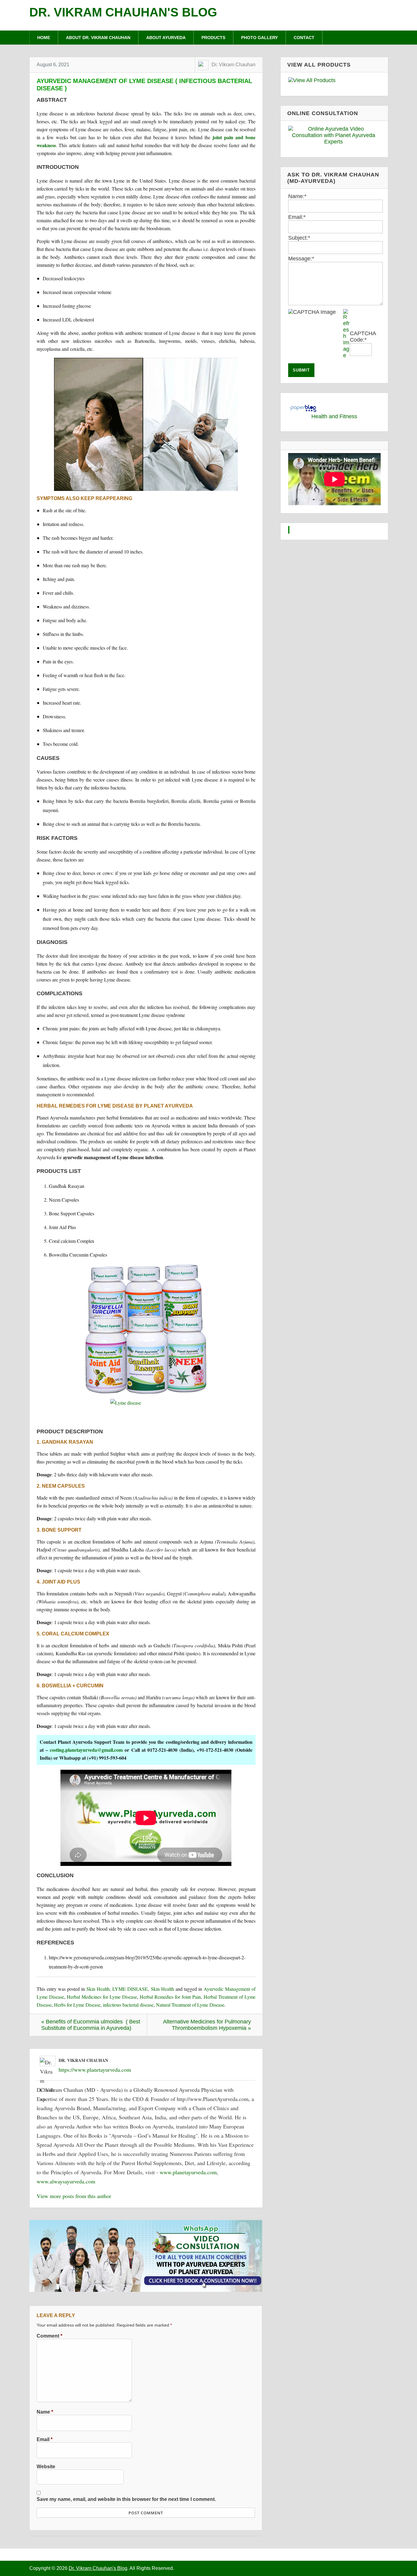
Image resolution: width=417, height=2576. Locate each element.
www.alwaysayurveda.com (66, 2181)
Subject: (299, 238)
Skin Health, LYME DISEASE (117, 1989)
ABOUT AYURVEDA (166, 38)
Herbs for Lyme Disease (77, 2005)
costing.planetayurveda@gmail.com (86, 1750)
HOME (44, 38)
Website (46, 2466)
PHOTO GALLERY (259, 38)
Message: (301, 259)
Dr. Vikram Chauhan (234, 65)
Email (45, 2439)
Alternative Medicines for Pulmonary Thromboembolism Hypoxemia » (207, 2025)
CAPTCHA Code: (363, 337)
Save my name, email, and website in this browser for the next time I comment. (126, 2499)
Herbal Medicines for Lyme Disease (102, 1997)
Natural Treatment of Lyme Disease (190, 2005)
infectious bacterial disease (128, 2005)
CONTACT (304, 38)
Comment (49, 2336)
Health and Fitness (334, 416)
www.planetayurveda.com (188, 2172)
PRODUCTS (213, 38)
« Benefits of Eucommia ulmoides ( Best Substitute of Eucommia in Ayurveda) (91, 2025)
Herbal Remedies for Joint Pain (170, 1997)
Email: (297, 217)
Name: (297, 196)
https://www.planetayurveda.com (95, 2070)
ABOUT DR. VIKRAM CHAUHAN (98, 38)
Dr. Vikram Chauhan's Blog (123, 12)
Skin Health (162, 1989)
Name (45, 2412)
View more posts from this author (74, 2196)
